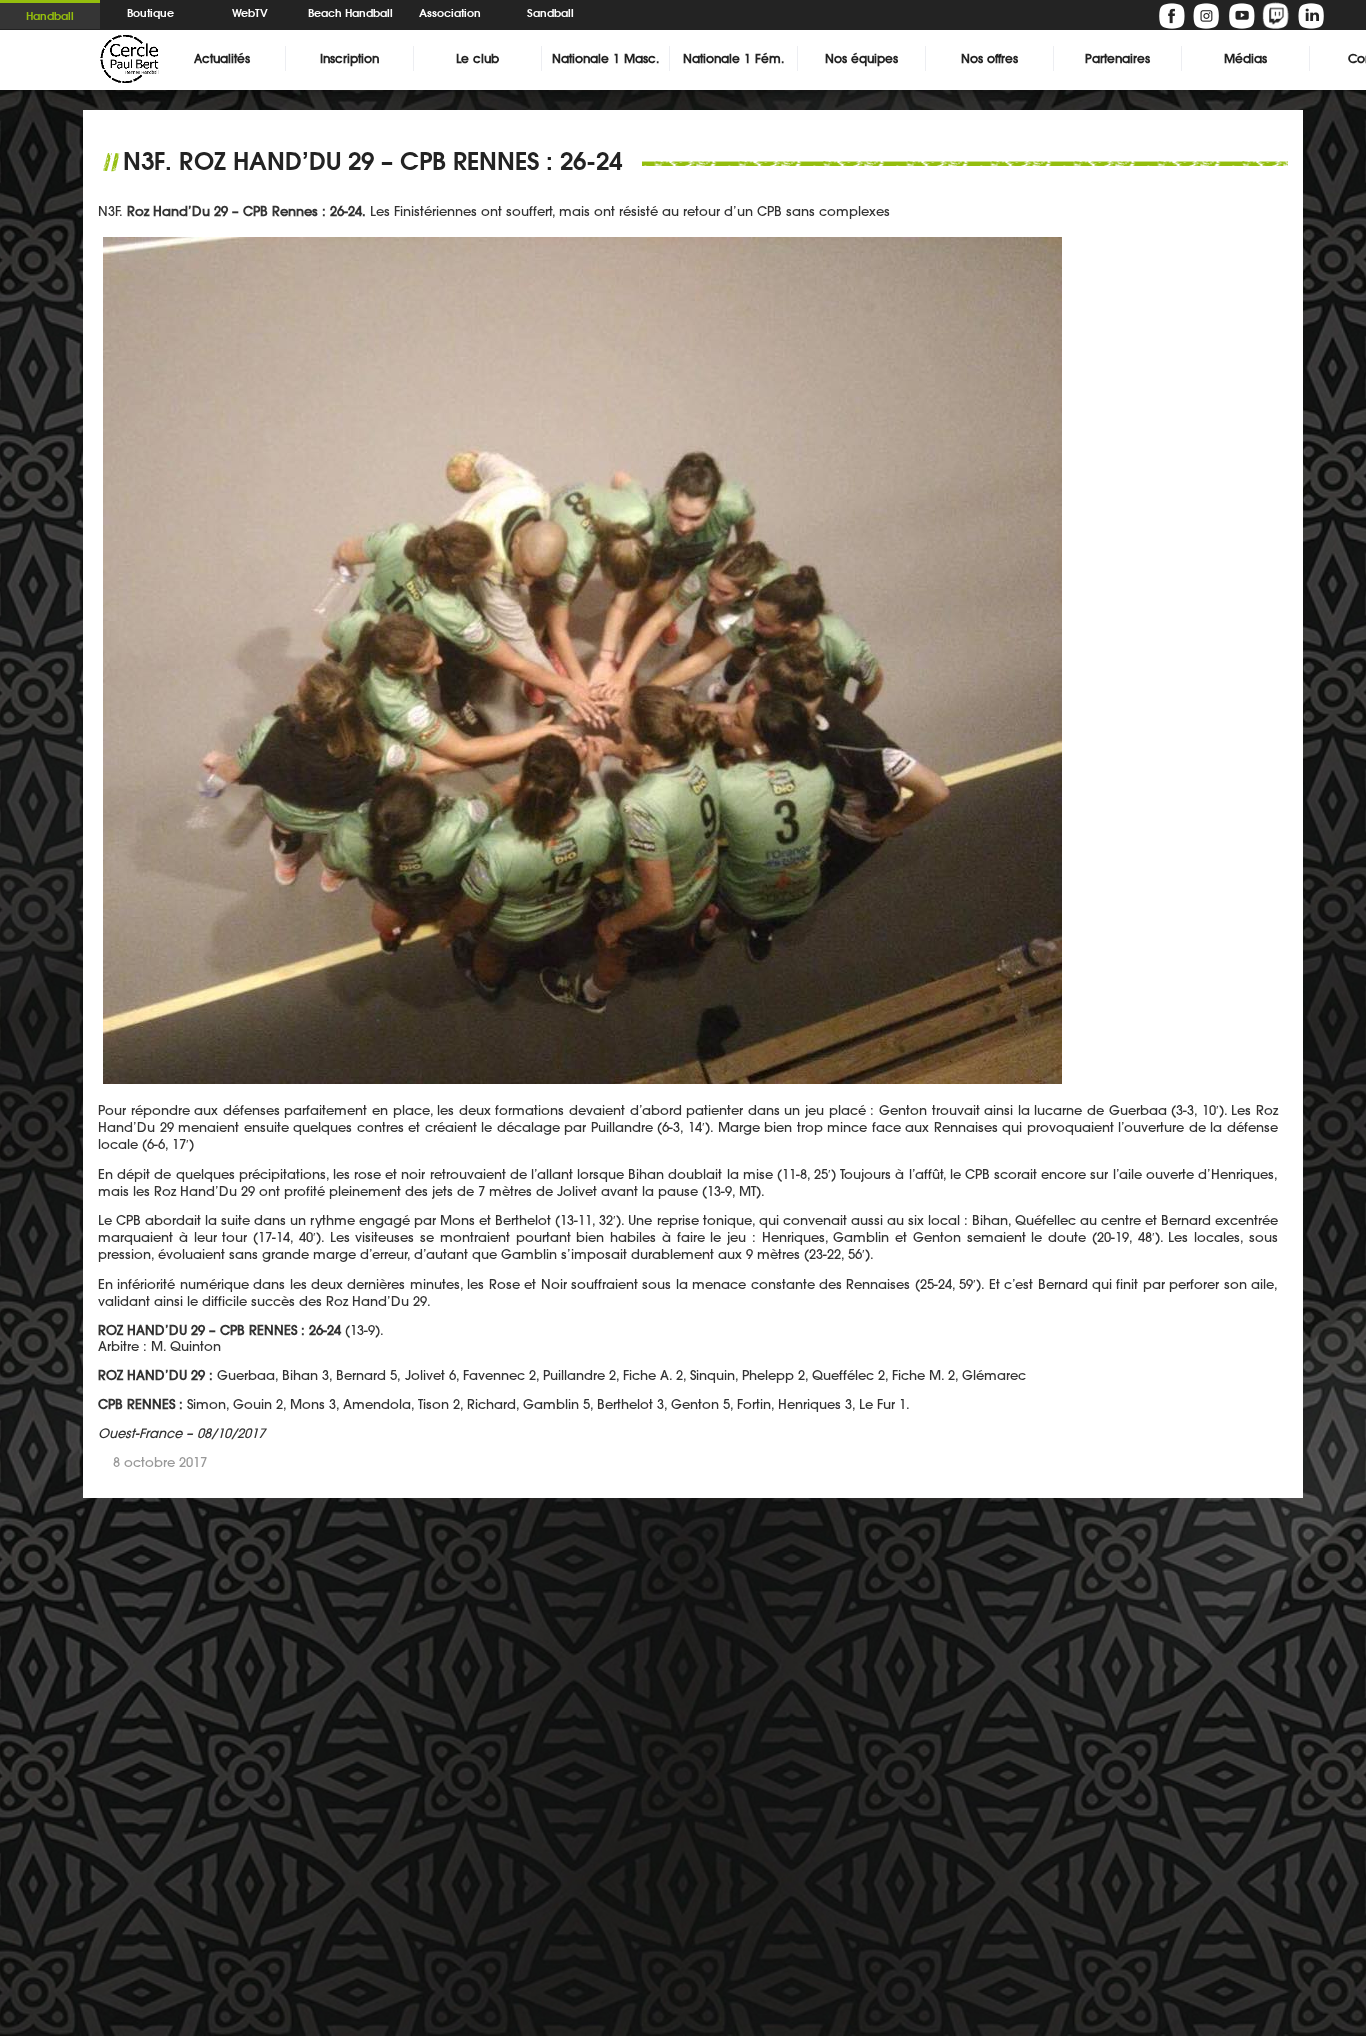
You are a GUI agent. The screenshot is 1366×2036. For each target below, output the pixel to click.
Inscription (349, 58)
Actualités (222, 58)
